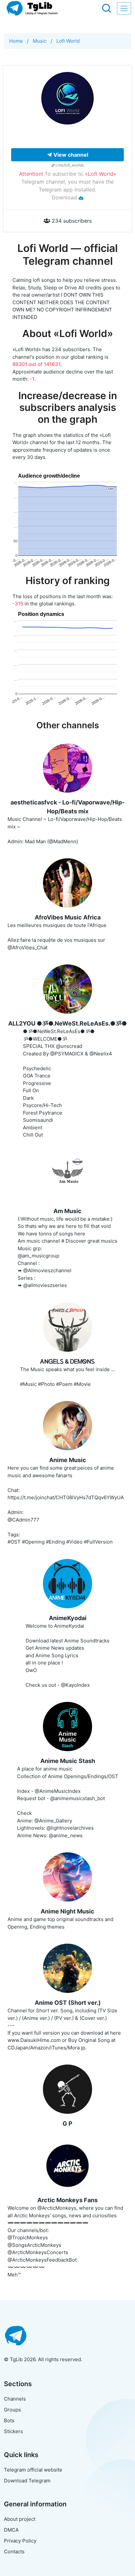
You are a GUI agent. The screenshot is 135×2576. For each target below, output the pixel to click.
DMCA (11, 2530)
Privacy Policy (20, 2541)
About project (20, 2519)
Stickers (13, 2431)
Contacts (14, 2552)
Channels (15, 2399)
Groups (12, 2410)
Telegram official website (33, 2470)
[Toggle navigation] (124, 8)
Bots (9, 2420)
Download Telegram (27, 2481)
